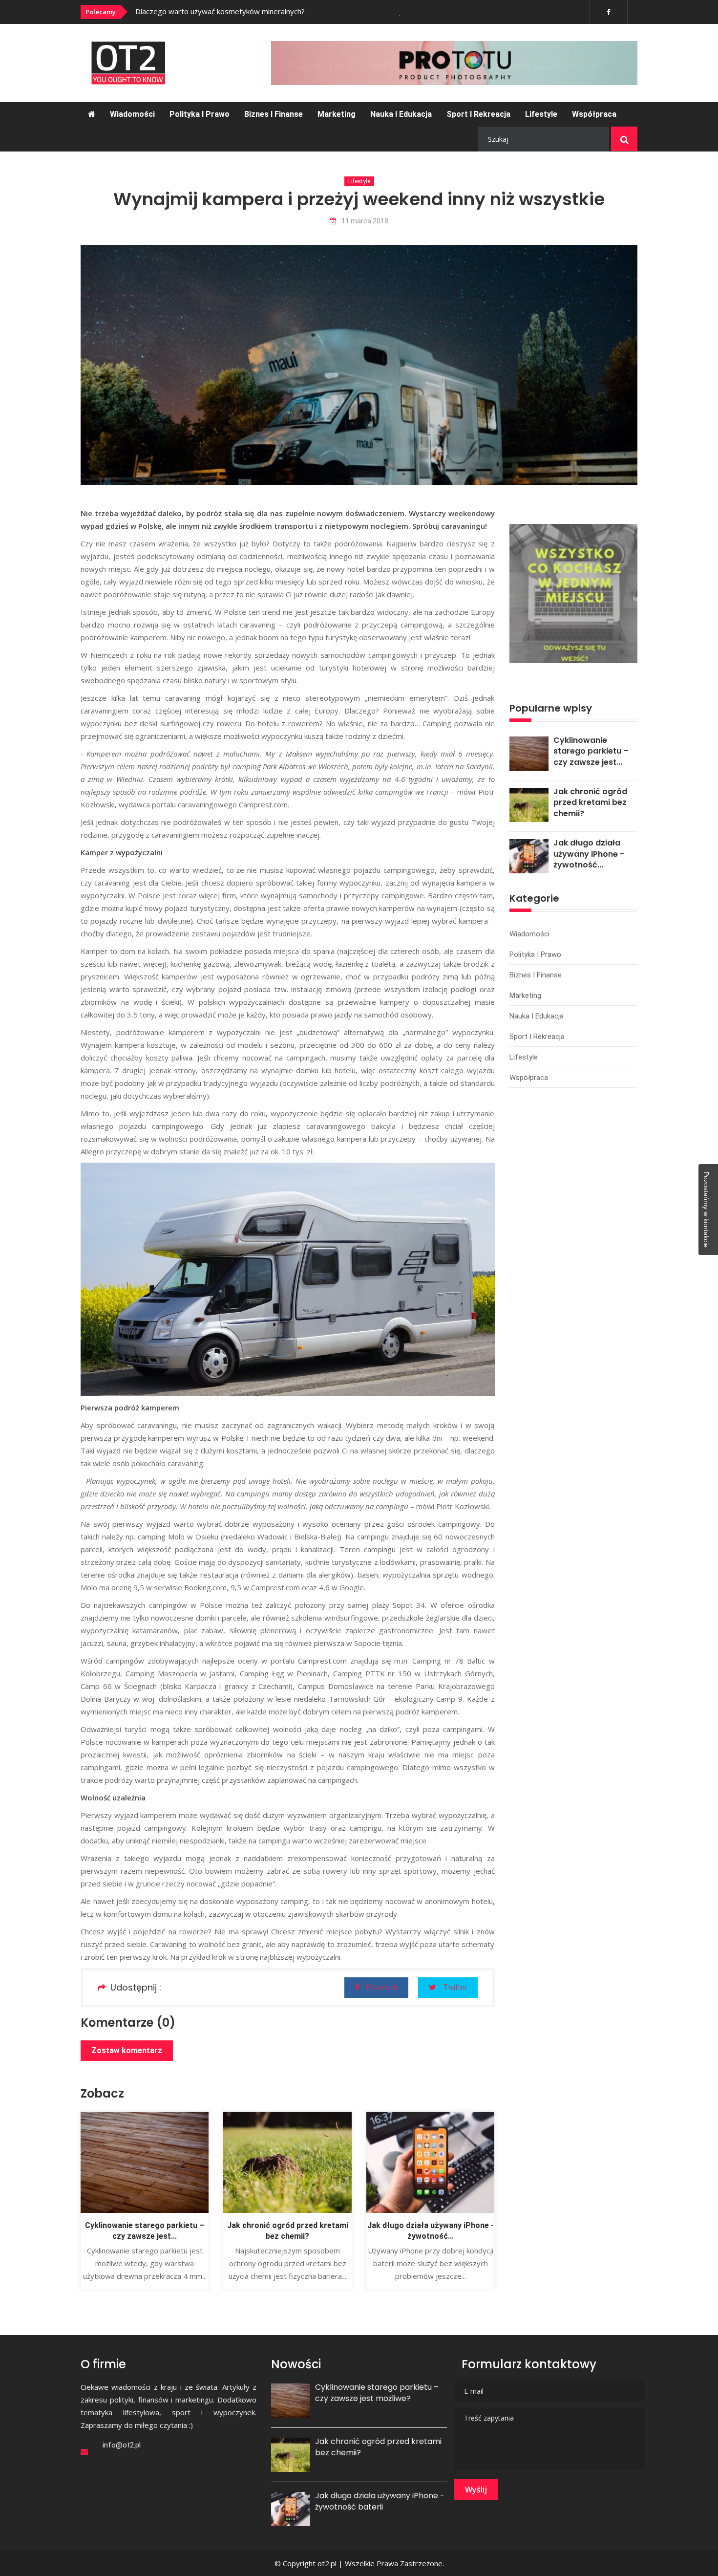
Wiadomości (132, 114)
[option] (270, 11)
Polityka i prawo (200, 114)
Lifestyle (541, 114)
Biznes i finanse (274, 114)
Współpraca (594, 114)
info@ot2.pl (122, 2445)
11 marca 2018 (365, 221)
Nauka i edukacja (401, 114)
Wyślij (476, 2489)
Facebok (382, 1987)
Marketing (337, 114)
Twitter (455, 1987)
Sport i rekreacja (478, 114)
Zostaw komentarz (127, 2050)
